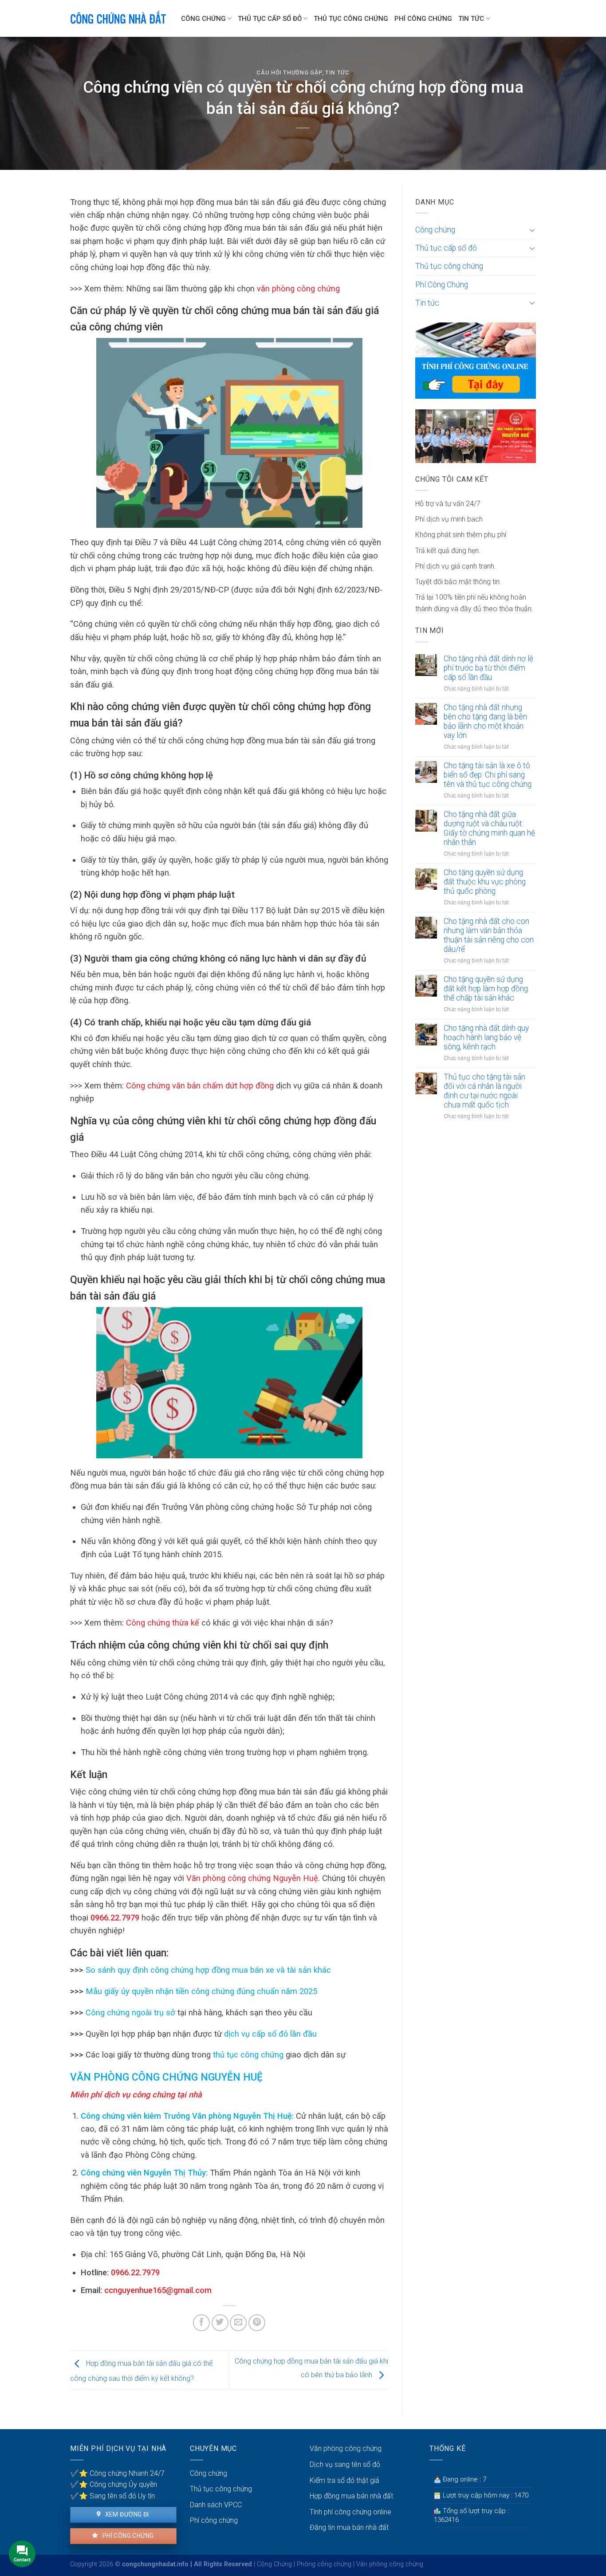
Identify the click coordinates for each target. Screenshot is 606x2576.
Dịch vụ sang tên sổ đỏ (345, 2464)
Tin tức (471, 19)
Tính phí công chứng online (350, 2512)
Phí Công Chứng (423, 19)
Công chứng (203, 19)
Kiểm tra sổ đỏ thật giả (344, 2480)
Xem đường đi (126, 2514)
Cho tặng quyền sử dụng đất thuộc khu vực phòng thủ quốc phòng (485, 882)
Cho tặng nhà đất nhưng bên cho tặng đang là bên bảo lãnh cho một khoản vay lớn (485, 721)
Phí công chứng (127, 2536)
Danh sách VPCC (216, 2505)
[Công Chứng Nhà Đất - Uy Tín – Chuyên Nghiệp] (119, 18)
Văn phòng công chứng (346, 2448)
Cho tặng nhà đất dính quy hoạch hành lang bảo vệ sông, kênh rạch (486, 1037)
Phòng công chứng (324, 2564)
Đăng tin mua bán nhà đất (349, 2527)
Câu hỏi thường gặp (289, 73)
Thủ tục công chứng (351, 19)
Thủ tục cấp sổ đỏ (270, 19)
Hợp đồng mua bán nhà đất (351, 2496)
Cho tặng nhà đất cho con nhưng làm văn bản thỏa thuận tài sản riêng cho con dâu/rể (489, 935)
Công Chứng (274, 2564)
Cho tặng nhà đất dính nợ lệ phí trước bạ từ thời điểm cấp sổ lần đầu (488, 668)
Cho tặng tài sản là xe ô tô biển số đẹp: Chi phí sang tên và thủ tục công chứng (488, 775)
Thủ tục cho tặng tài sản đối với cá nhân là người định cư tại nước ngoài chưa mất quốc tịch (484, 1091)
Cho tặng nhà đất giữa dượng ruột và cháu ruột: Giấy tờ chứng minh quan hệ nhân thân (489, 828)
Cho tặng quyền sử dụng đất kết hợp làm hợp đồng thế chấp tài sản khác (486, 989)
